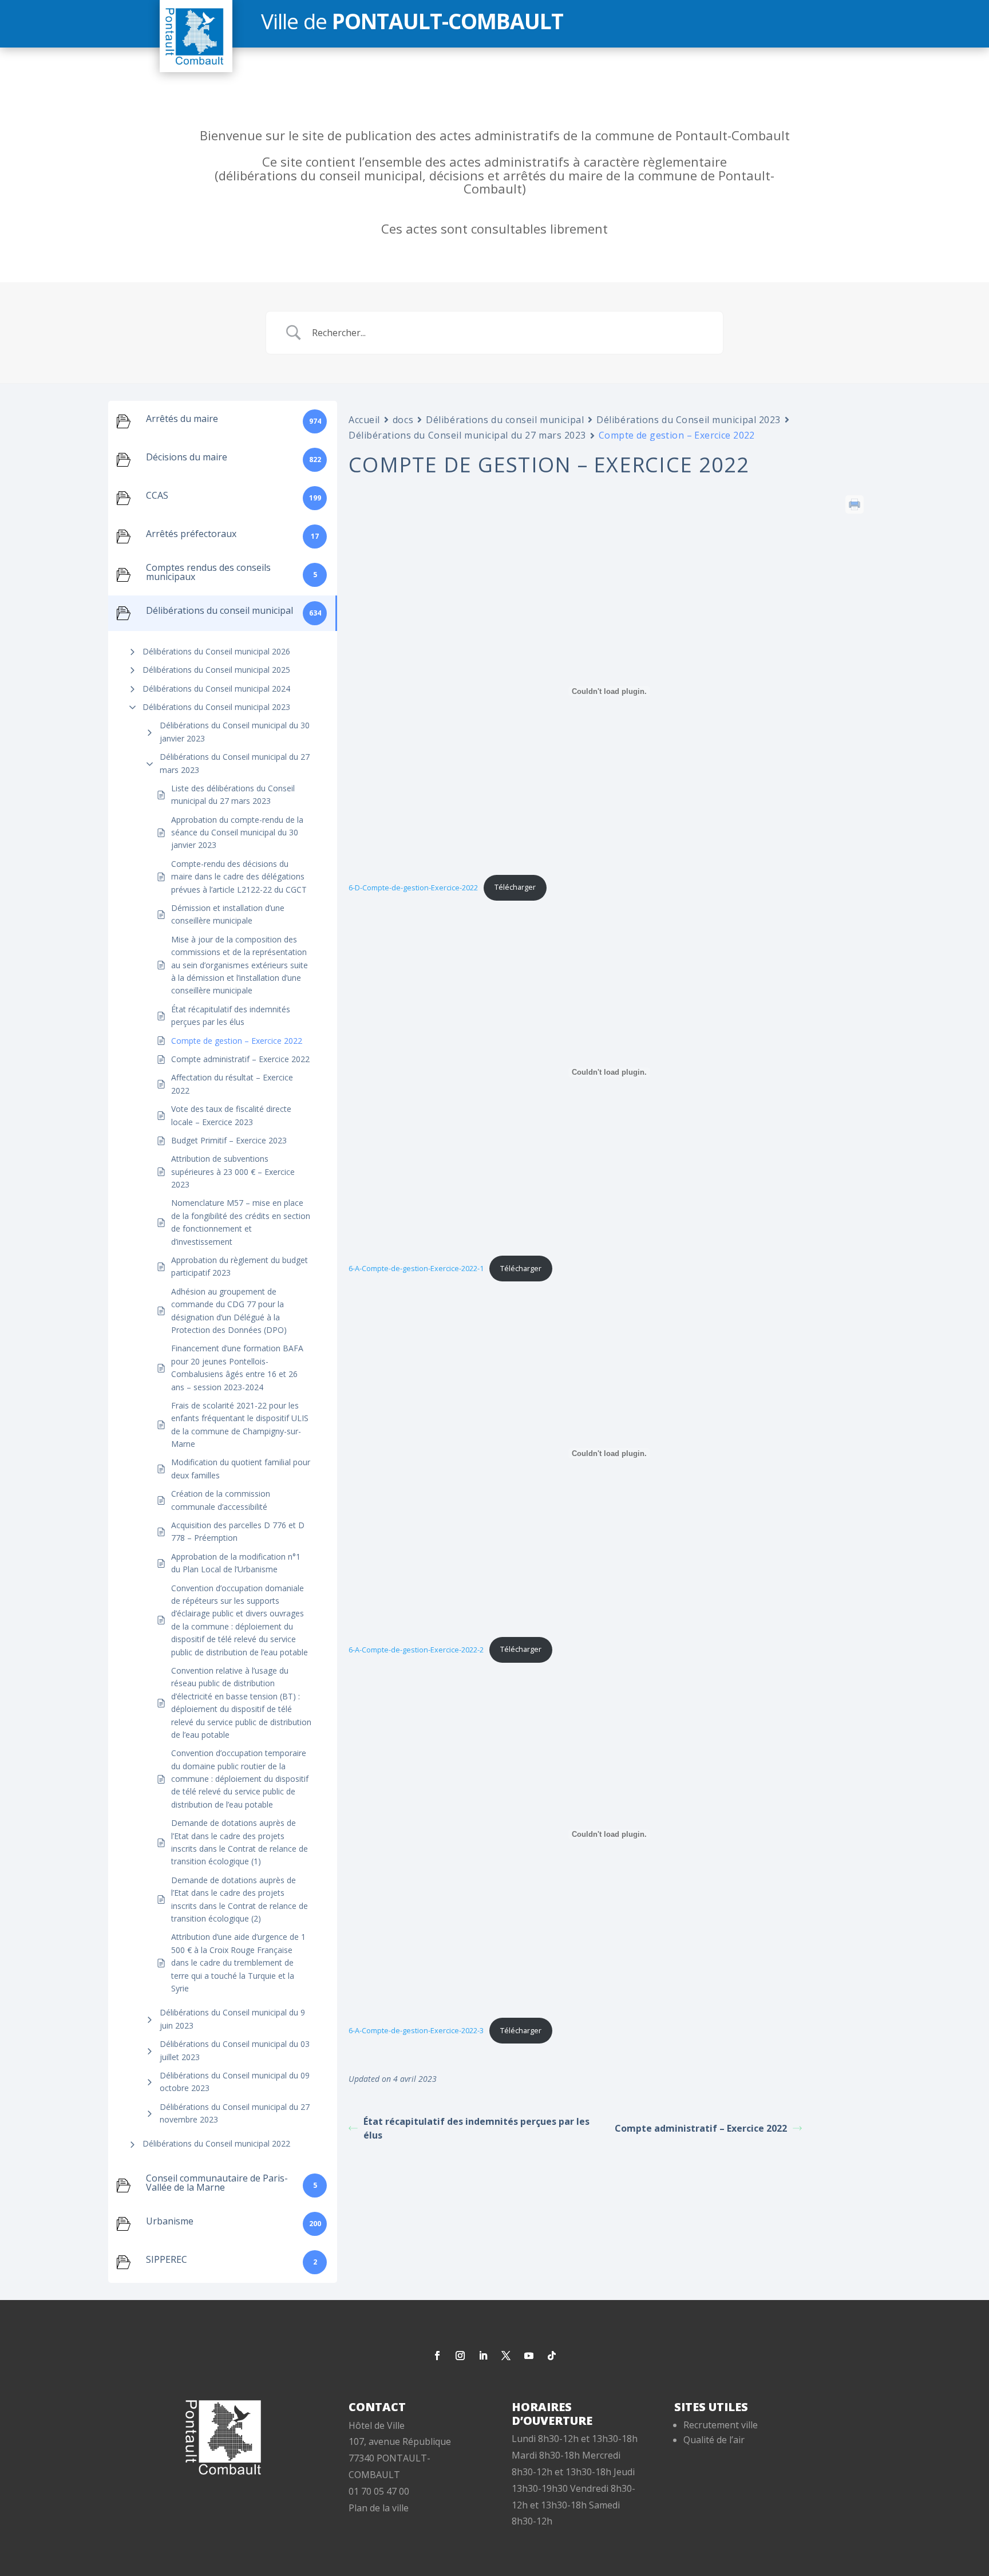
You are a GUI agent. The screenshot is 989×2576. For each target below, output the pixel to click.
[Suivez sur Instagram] (460, 2356)
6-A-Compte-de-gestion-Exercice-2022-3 (416, 2030)
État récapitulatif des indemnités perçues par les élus (231, 1015)
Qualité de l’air (714, 2440)
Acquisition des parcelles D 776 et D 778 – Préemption (238, 1531)
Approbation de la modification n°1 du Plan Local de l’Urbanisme (236, 1563)
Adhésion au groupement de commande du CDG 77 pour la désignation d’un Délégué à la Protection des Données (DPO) (229, 1311)
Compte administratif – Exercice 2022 (240, 1059)
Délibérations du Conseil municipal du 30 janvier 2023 (235, 731)
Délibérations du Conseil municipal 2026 (216, 651)
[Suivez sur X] (506, 2356)
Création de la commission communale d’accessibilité (221, 1500)
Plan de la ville (379, 2508)
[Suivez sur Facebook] (437, 2356)
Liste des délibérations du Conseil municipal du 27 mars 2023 (233, 794)
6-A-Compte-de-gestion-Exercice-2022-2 (416, 1649)
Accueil (364, 420)
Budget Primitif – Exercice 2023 (229, 1140)
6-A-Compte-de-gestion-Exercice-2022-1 (416, 1268)
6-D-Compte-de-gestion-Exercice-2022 (413, 887)
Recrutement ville (721, 2425)
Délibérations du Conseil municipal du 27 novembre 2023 (235, 2113)
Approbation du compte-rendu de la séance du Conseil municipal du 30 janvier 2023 (237, 833)
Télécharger (515, 887)
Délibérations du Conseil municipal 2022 (216, 2143)
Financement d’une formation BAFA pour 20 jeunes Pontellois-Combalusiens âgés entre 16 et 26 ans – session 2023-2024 (237, 1367)
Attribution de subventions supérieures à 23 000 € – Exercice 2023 (233, 1171)
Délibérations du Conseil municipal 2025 (216, 670)
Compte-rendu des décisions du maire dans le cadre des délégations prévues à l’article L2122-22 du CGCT (239, 877)
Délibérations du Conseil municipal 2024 (216, 689)
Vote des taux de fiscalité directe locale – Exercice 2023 (231, 1115)
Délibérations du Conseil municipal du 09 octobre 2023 (235, 2082)
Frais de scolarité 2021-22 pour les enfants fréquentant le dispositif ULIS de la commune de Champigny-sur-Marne (240, 1425)
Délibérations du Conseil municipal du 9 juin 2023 (232, 2019)
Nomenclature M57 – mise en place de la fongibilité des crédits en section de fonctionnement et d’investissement (241, 1222)
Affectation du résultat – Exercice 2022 (232, 1084)
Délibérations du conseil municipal (505, 420)
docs (403, 420)
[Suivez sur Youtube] (529, 2356)
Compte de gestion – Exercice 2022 (237, 1041)
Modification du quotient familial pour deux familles (241, 1468)
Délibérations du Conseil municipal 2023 (216, 707)
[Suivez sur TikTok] (552, 2356)
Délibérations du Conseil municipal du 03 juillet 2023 (235, 2050)
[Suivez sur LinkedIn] (483, 2356)
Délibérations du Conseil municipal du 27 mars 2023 (235, 763)
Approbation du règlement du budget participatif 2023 (240, 1266)
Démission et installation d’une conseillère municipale (228, 914)
